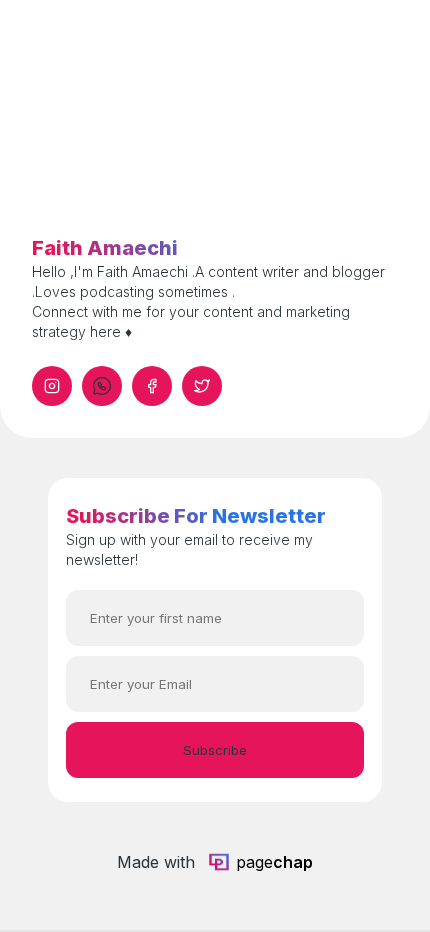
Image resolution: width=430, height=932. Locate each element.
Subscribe (215, 750)
